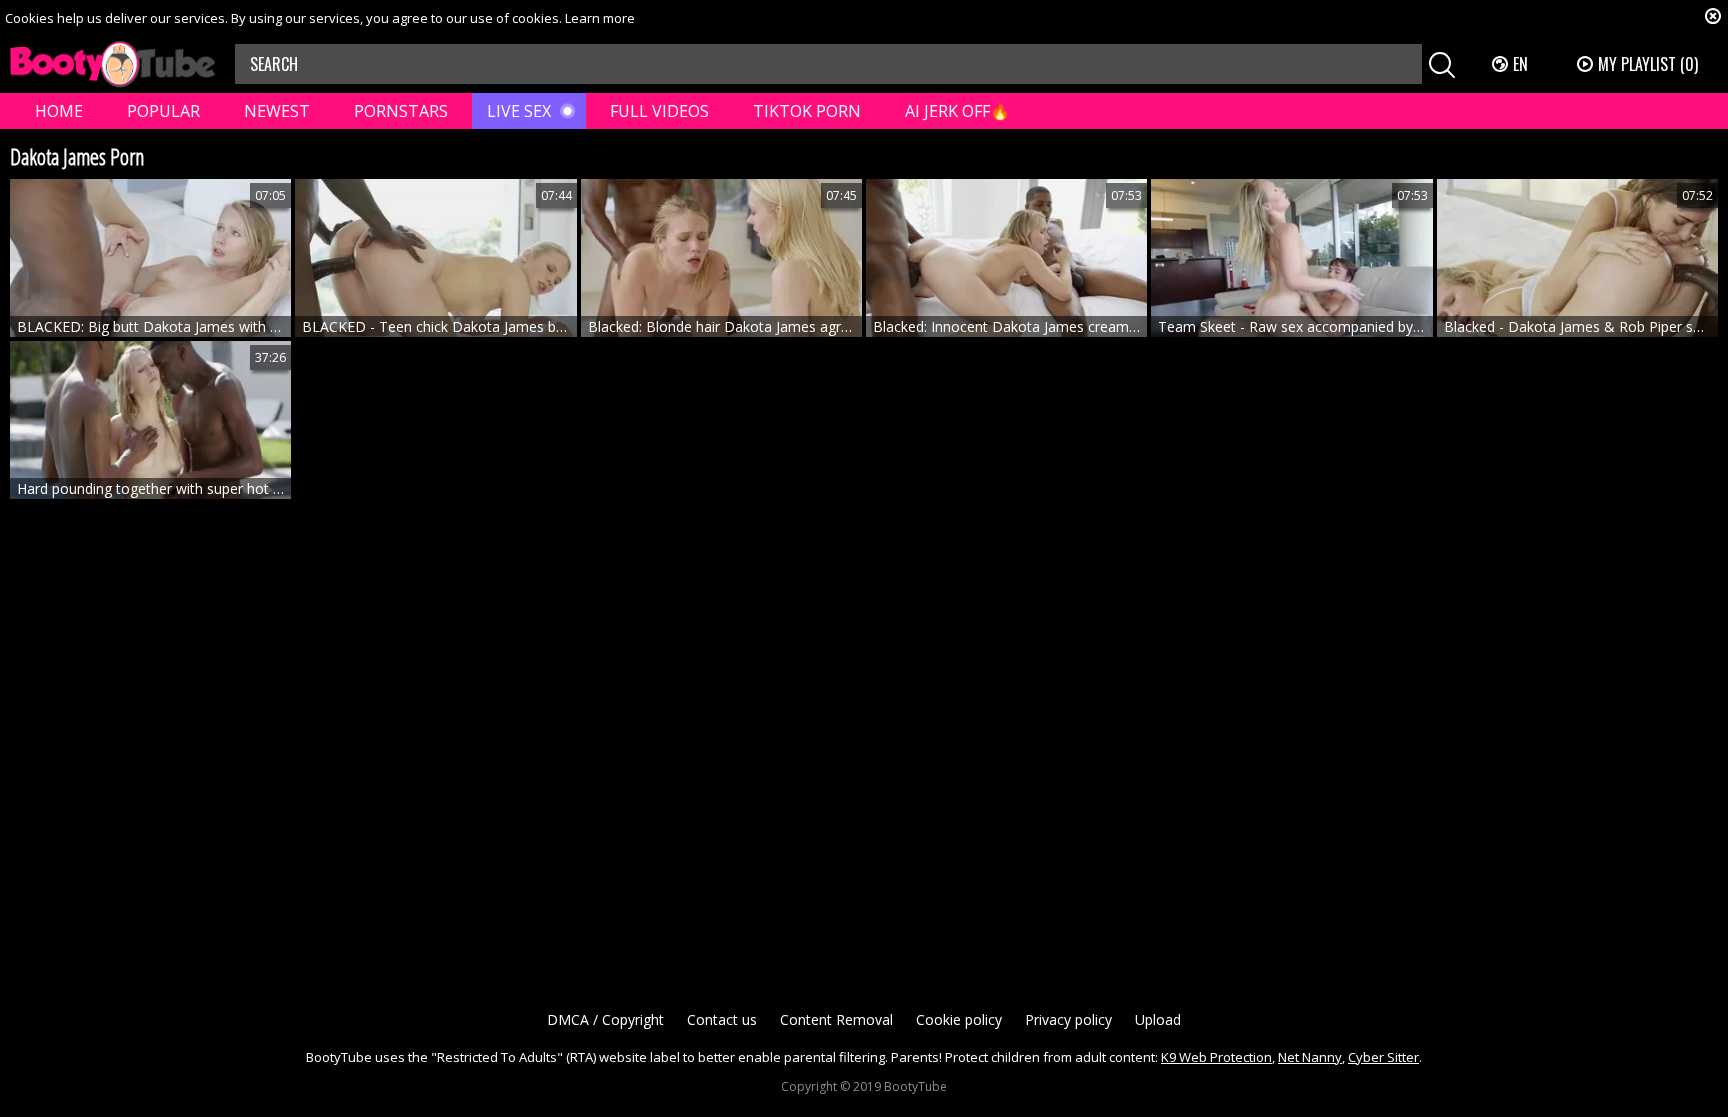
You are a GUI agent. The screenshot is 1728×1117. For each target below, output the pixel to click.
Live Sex (519, 111)
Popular (163, 111)
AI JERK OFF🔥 (957, 111)
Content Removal (836, 1019)
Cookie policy (959, 1019)
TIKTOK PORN (807, 111)
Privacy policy (1068, 1019)
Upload (1158, 1019)
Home (59, 111)
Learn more (600, 18)
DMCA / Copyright (605, 1019)
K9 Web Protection (1216, 1057)
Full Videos (659, 111)
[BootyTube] (112, 64)
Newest (277, 111)
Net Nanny (1310, 1057)
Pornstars (401, 111)
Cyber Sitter (1383, 1057)
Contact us (722, 1019)
